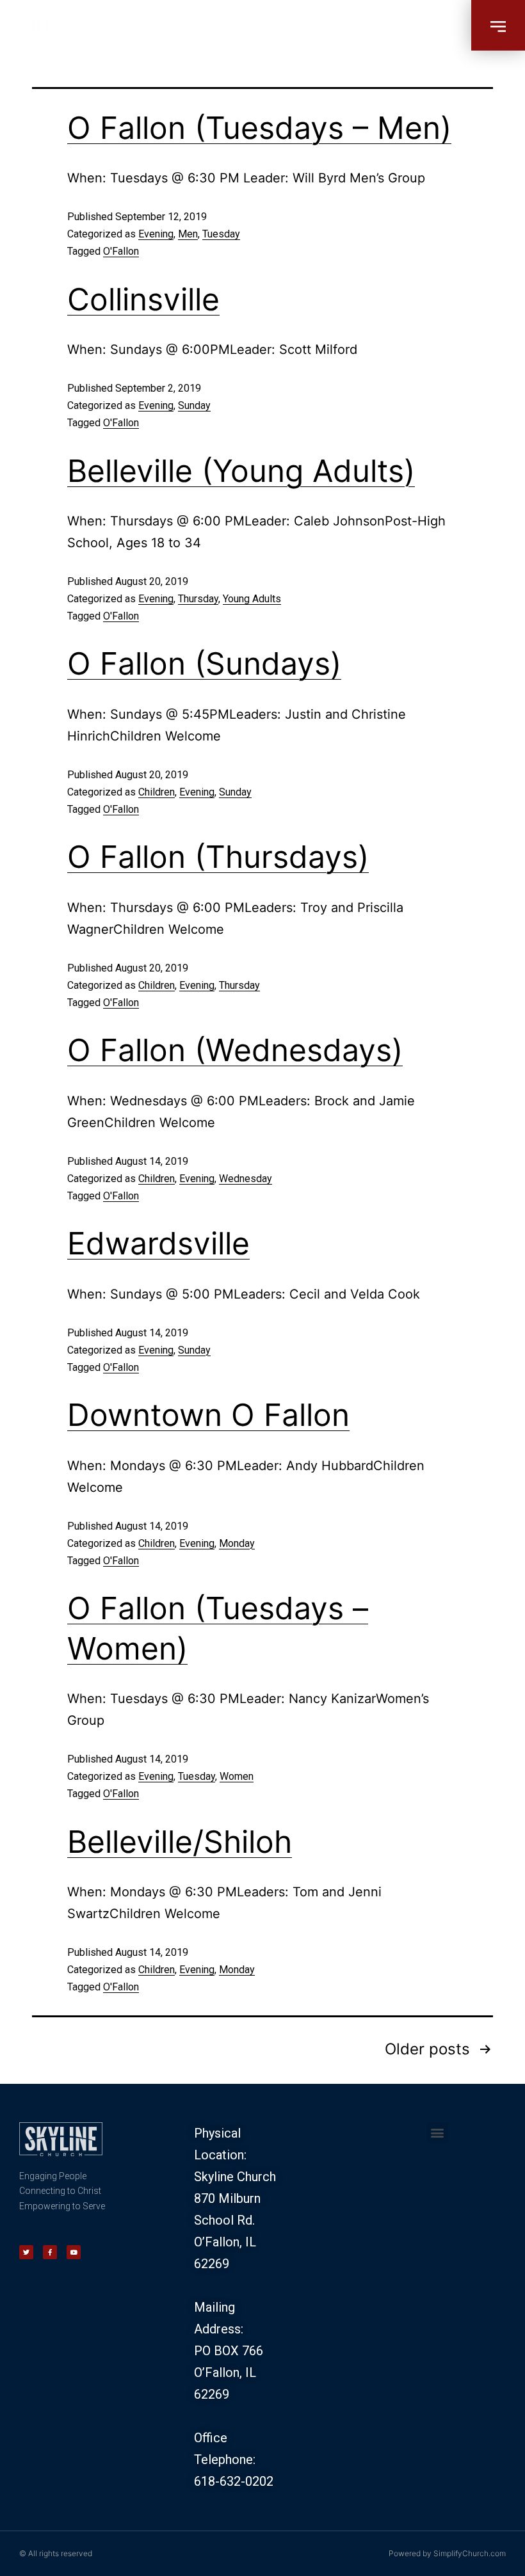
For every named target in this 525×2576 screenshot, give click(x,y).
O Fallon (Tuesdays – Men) (259, 128)
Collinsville (143, 299)
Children (157, 792)
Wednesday (246, 1179)
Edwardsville (158, 1243)
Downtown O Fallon (208, 1415)
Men (188, 234)
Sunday (194, 405)
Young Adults (252, 599)
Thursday (198, 599)
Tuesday (221, 234)
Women (237, 1776)
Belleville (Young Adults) (241, 471)
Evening (156, 234)
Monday (237, 1543)
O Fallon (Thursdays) (218, 857)
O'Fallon (121, 251)
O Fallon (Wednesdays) (235, 1050)
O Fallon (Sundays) (204, 663)
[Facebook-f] (50, 2252)
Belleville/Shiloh (180, 1842)
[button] (498, 25)
